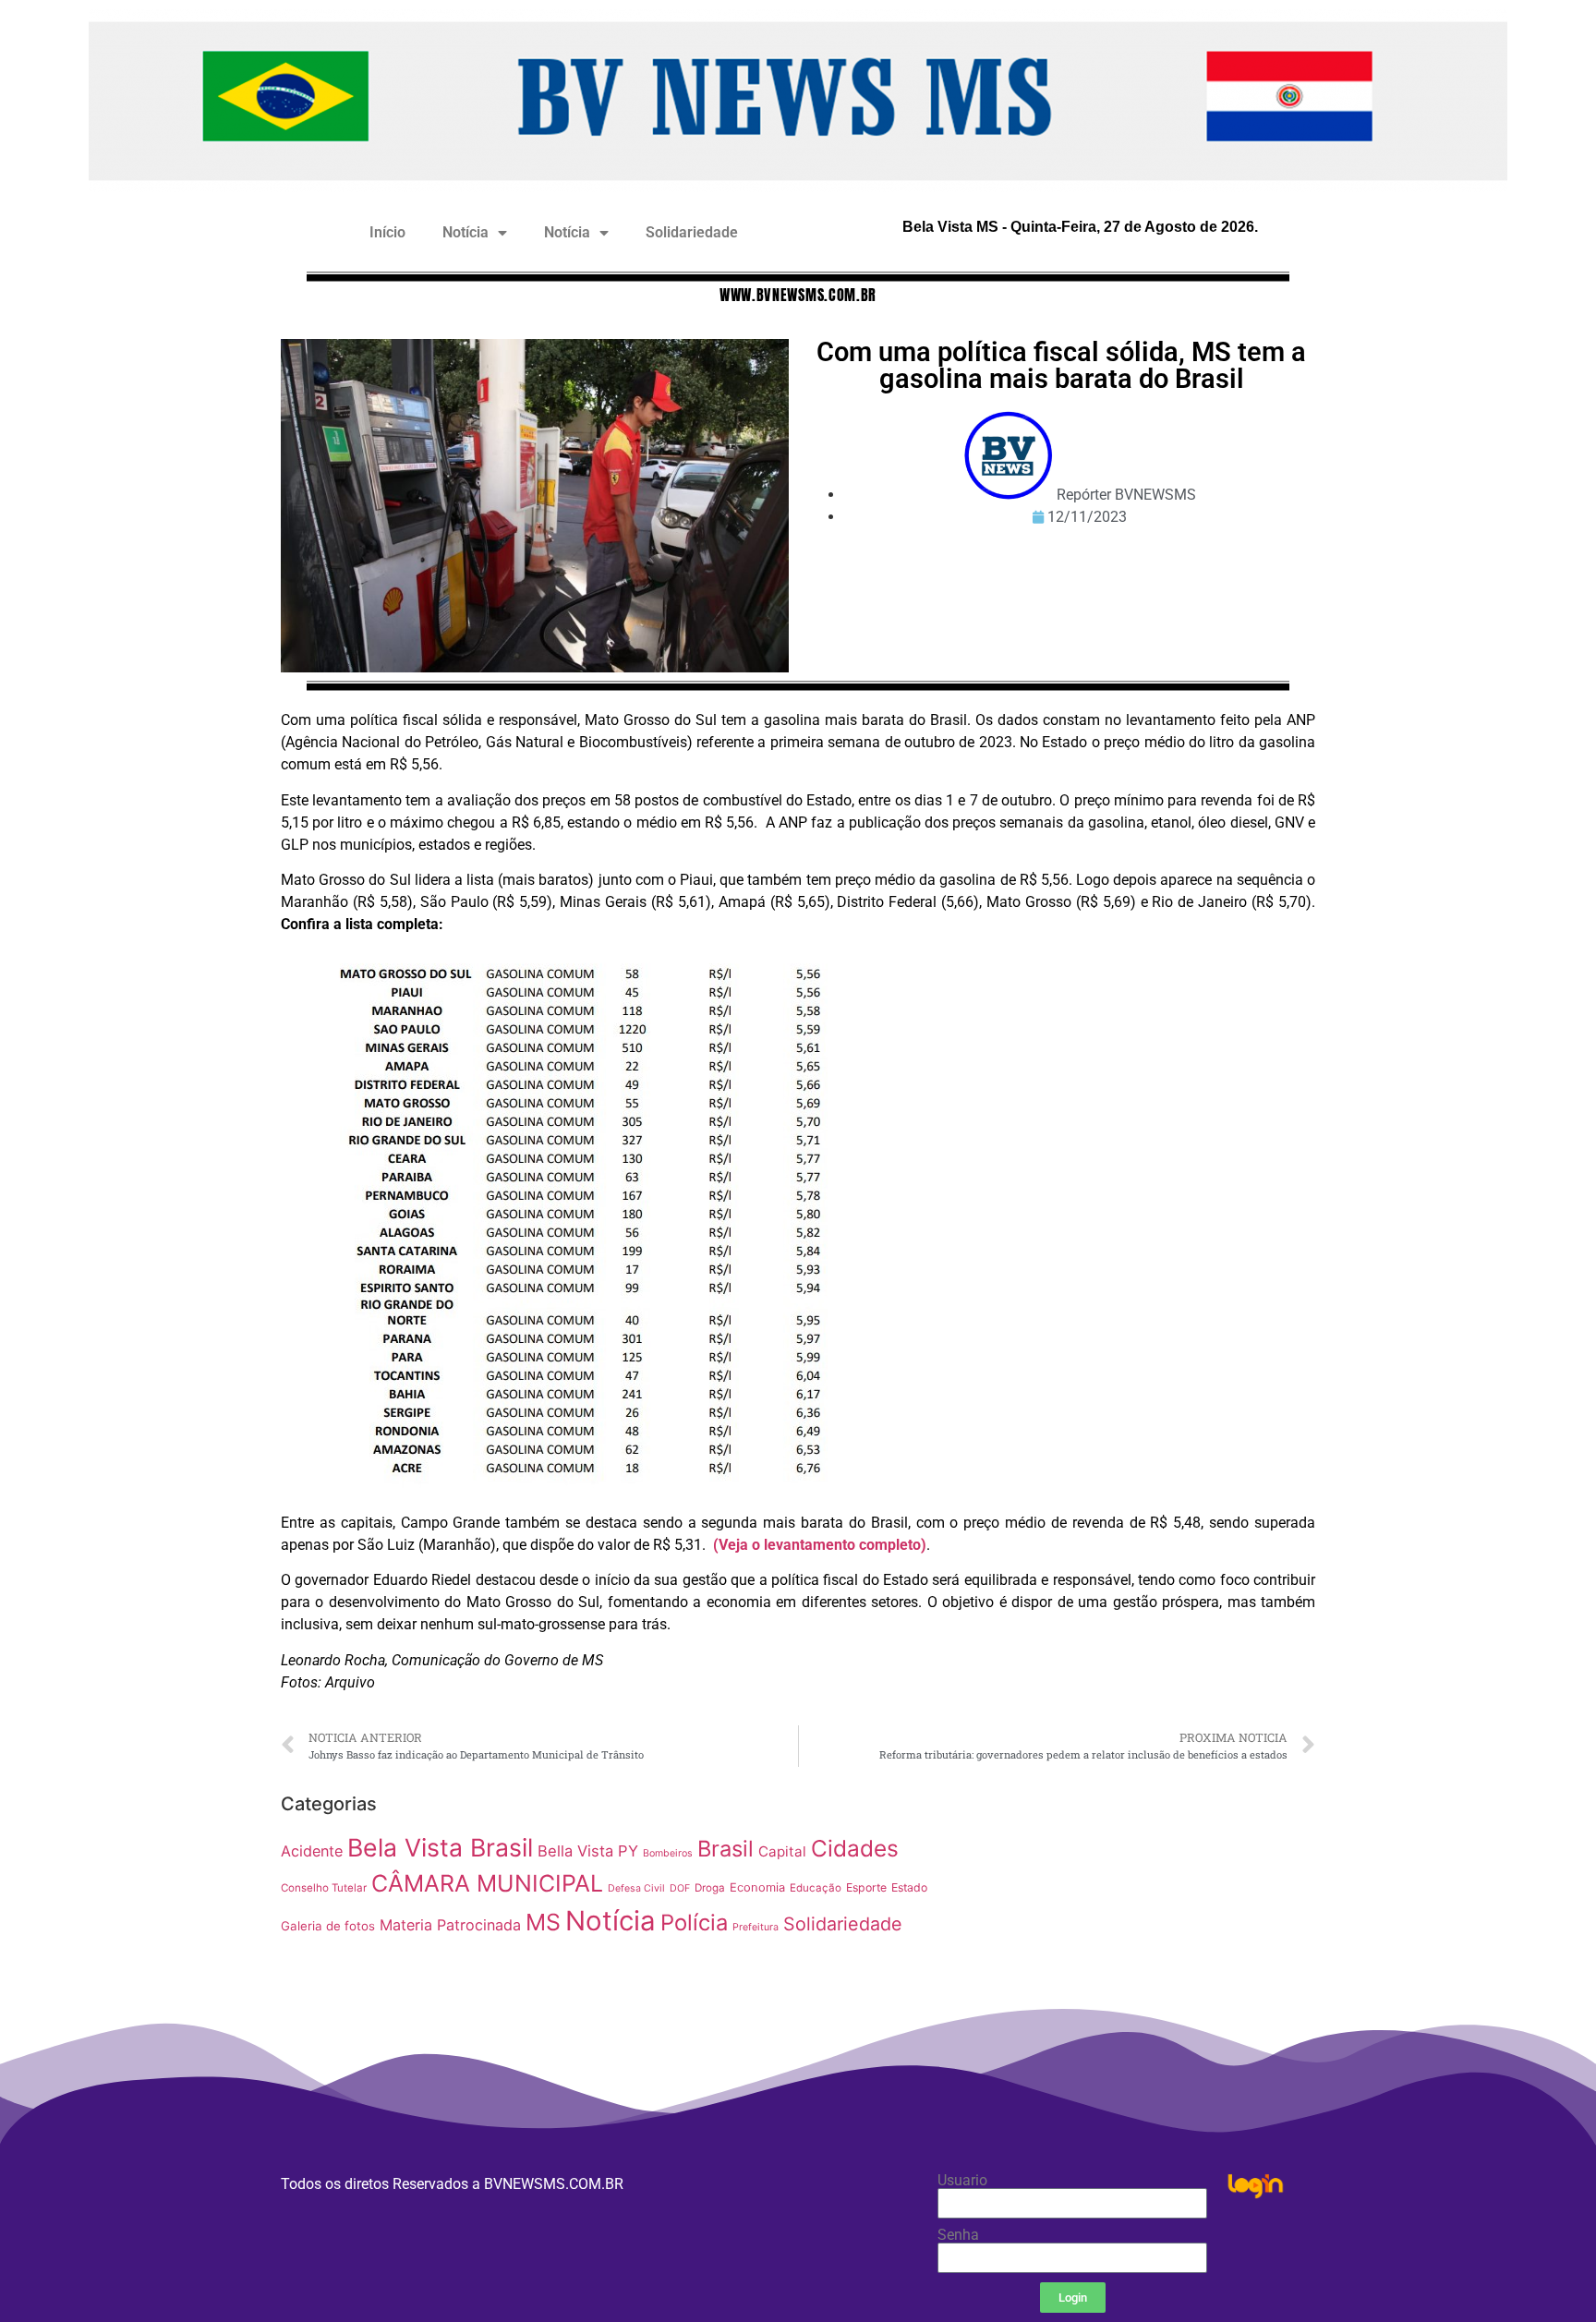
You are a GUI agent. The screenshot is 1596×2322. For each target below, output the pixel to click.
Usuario (962, 2181)
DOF (680, 1888)
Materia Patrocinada (450, 1925)
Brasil (725, 1849)
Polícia (694, 1923)
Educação (816, 1888)
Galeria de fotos (328, 1926)
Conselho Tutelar (324, 1888)
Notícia (465, 232)
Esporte (866, 1887)
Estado (909, 1887)
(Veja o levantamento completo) (820, 1545)
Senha (958, 2235)
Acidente (312, 1851)
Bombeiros (668, 1853)
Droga (710, 1888)
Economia (757, 1887)
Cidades (855, 1848)
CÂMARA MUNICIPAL (487, 1883)
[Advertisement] (1135, 1915)
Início (387, 232)
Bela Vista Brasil (440, 1847)
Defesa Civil (636, 1888)
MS (543, 1922)
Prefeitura (756, 1927)
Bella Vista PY (588, 1851)
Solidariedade (692, 232)
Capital (782, 1851)
